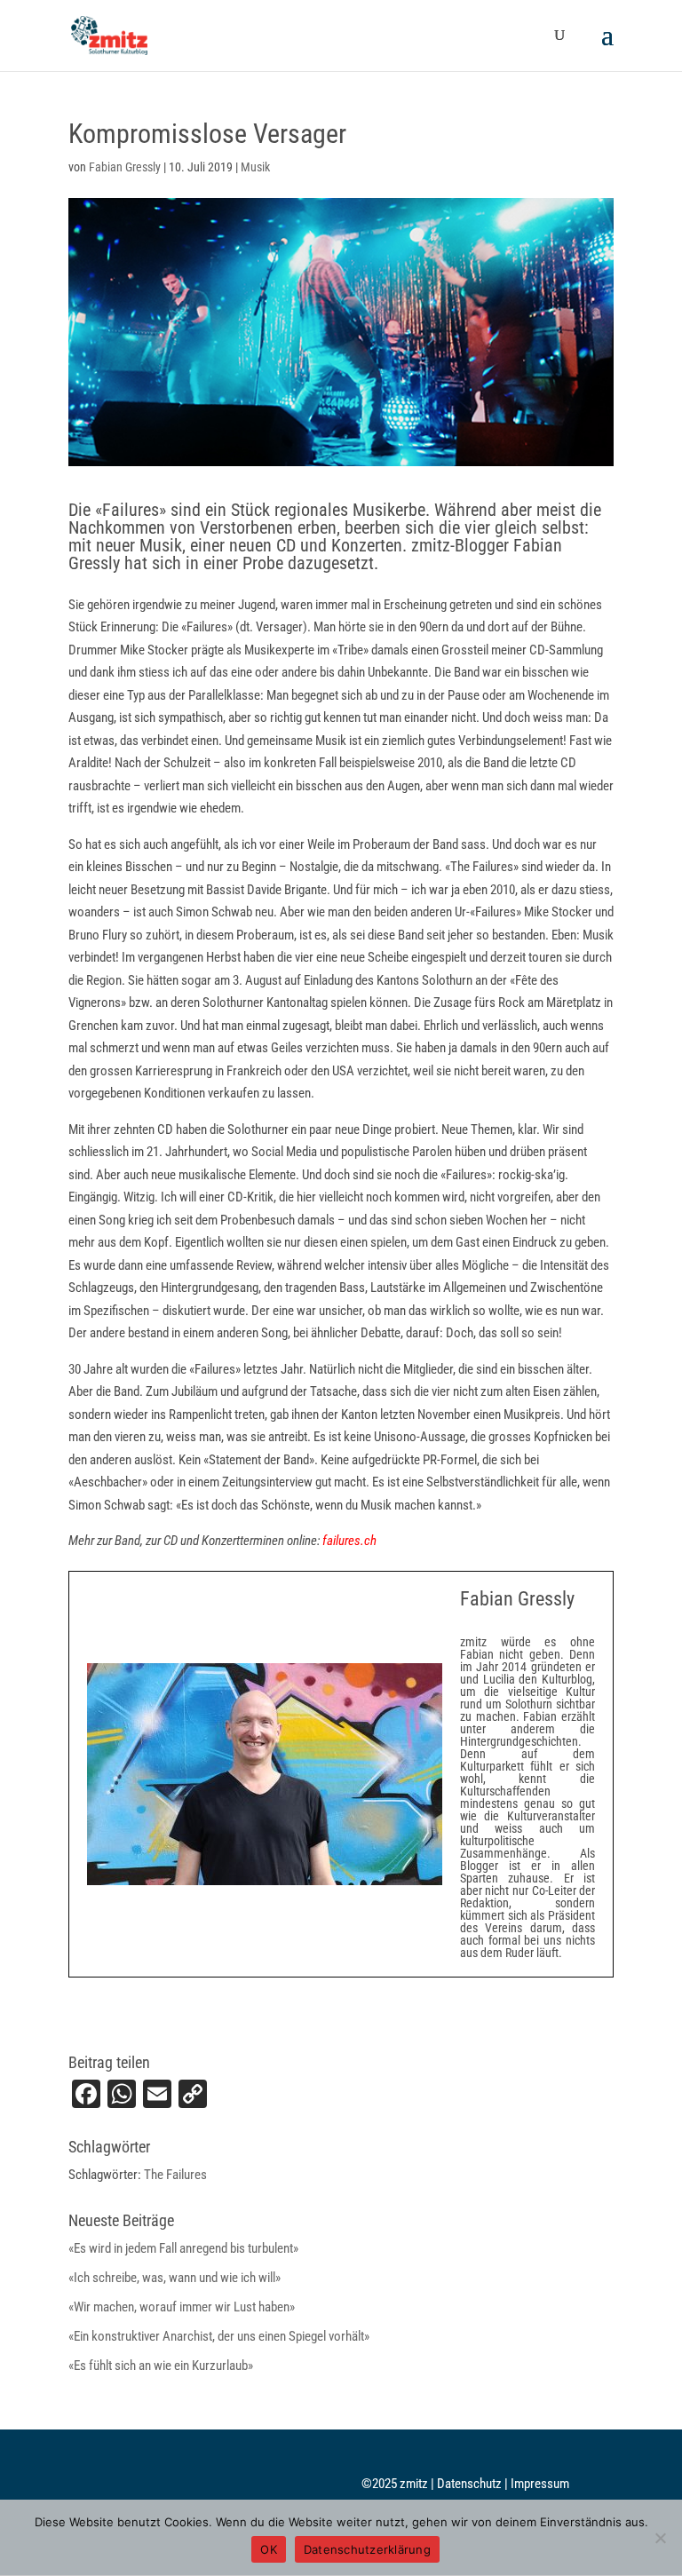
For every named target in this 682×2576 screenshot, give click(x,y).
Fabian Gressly (125, 167)
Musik (255, 167)
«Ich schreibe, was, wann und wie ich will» (174, 2278)
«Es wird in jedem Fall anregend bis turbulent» (183, 2248)
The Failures (175, 2175)
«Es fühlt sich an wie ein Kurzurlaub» (161, 2366)
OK (269, 2549)
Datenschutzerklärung (367, 2549)
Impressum (540, 2484)
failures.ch (349, 1541)
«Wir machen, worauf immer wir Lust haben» (182, 2307)
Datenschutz (471, 2484)
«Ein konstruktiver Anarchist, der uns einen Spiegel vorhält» (219, 2336)
